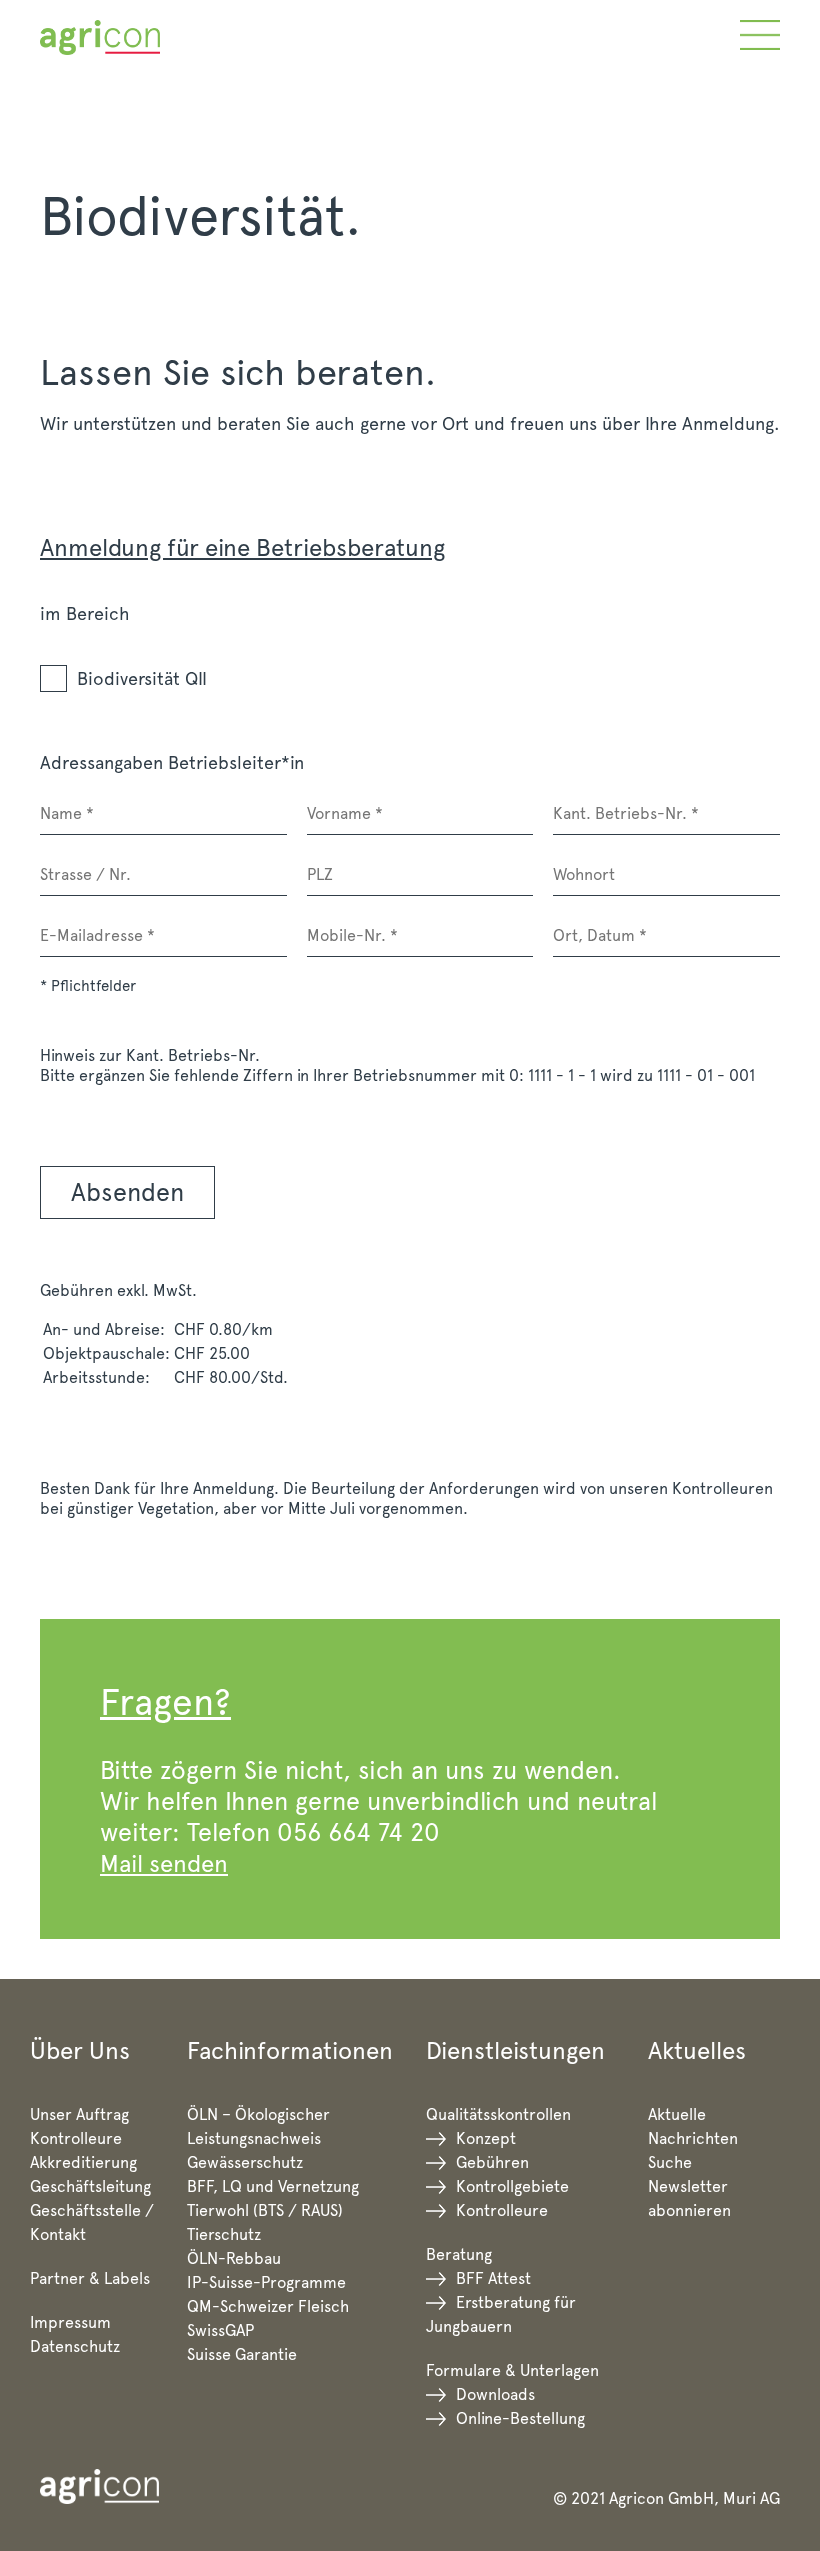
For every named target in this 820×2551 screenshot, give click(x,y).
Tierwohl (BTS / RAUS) (265, 2210)
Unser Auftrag (79, 2114)
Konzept (486, 2138)
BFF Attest (493, 2278)
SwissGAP (220, 2330)
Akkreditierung (83, 2162)
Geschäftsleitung (90, 2186)
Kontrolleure (76, 2138)
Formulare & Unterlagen (512, 2370)
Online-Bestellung (520, 2418)
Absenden (127, 1192)
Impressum (70, 2322)
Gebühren (492, 2162)
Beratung (459, 2254)
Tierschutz (224, 2234)
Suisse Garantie (242, 2354)
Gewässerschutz (245, 2162)
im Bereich (85, 613)
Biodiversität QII (142, 678)
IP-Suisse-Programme (266, 2282)
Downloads (495, 2394)
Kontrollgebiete (512, 2186)
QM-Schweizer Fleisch (268, 2306)
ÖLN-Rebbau (234, 2258)
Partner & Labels (90, 2278)
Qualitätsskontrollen (498, 2114)
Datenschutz (75, 2346)
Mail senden (164, 1863)
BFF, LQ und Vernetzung (273, 2186)
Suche (670, 2162)
